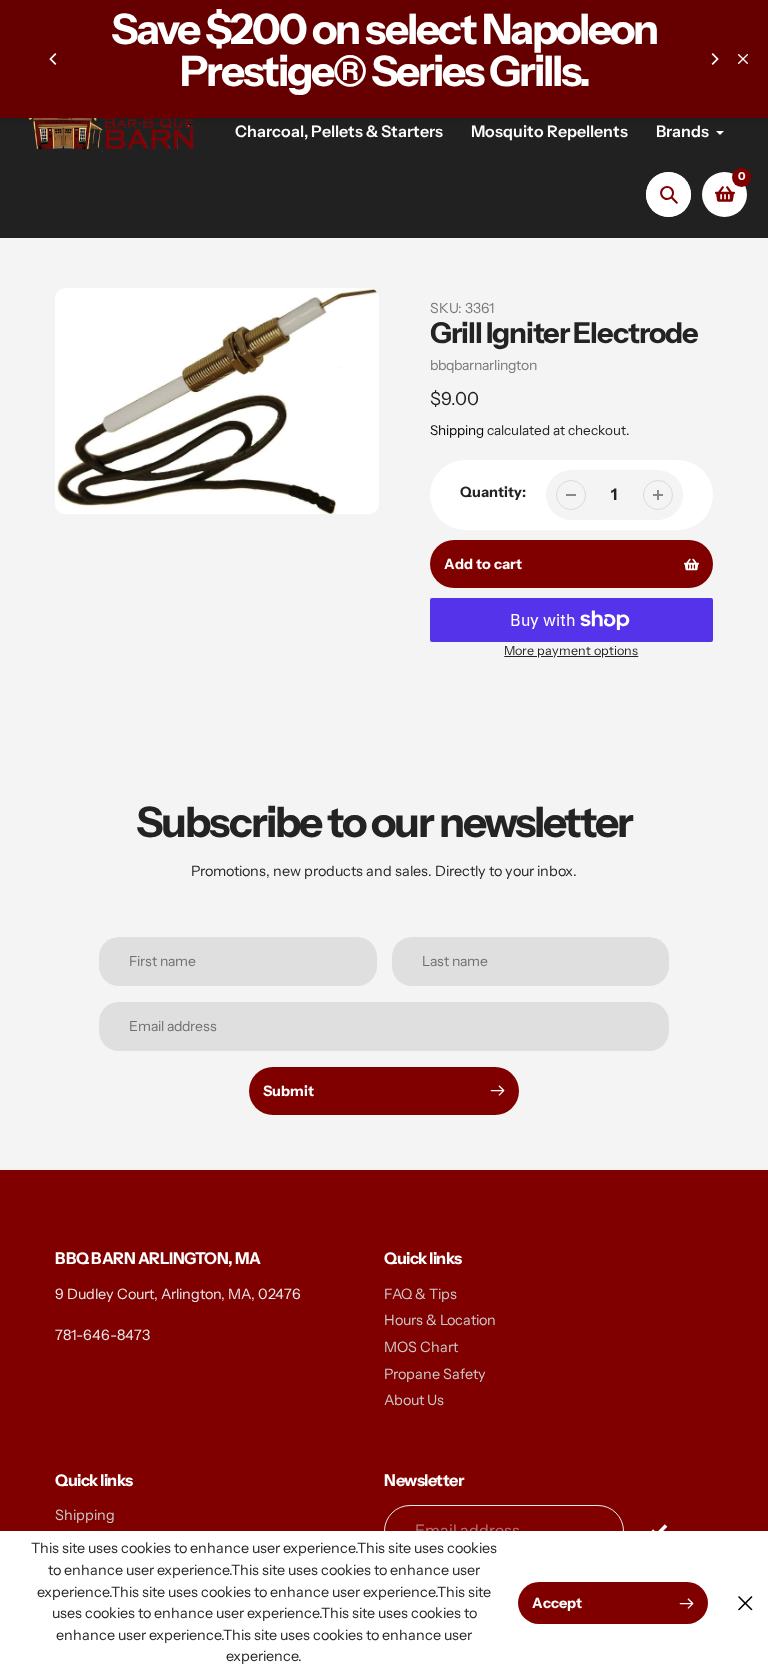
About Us (414, 1400)
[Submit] (658, 1529)
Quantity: (493, 492)
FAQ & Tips (420, 1294)
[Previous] (54, 59)
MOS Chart (421, 1347)
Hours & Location (440, 1320)
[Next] (714, 59)
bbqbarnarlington (483, 365)
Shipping (457, 430)
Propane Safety (435, 1374)
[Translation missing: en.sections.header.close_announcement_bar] (743, 59)
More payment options (571, 650)
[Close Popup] (745, 1603)
